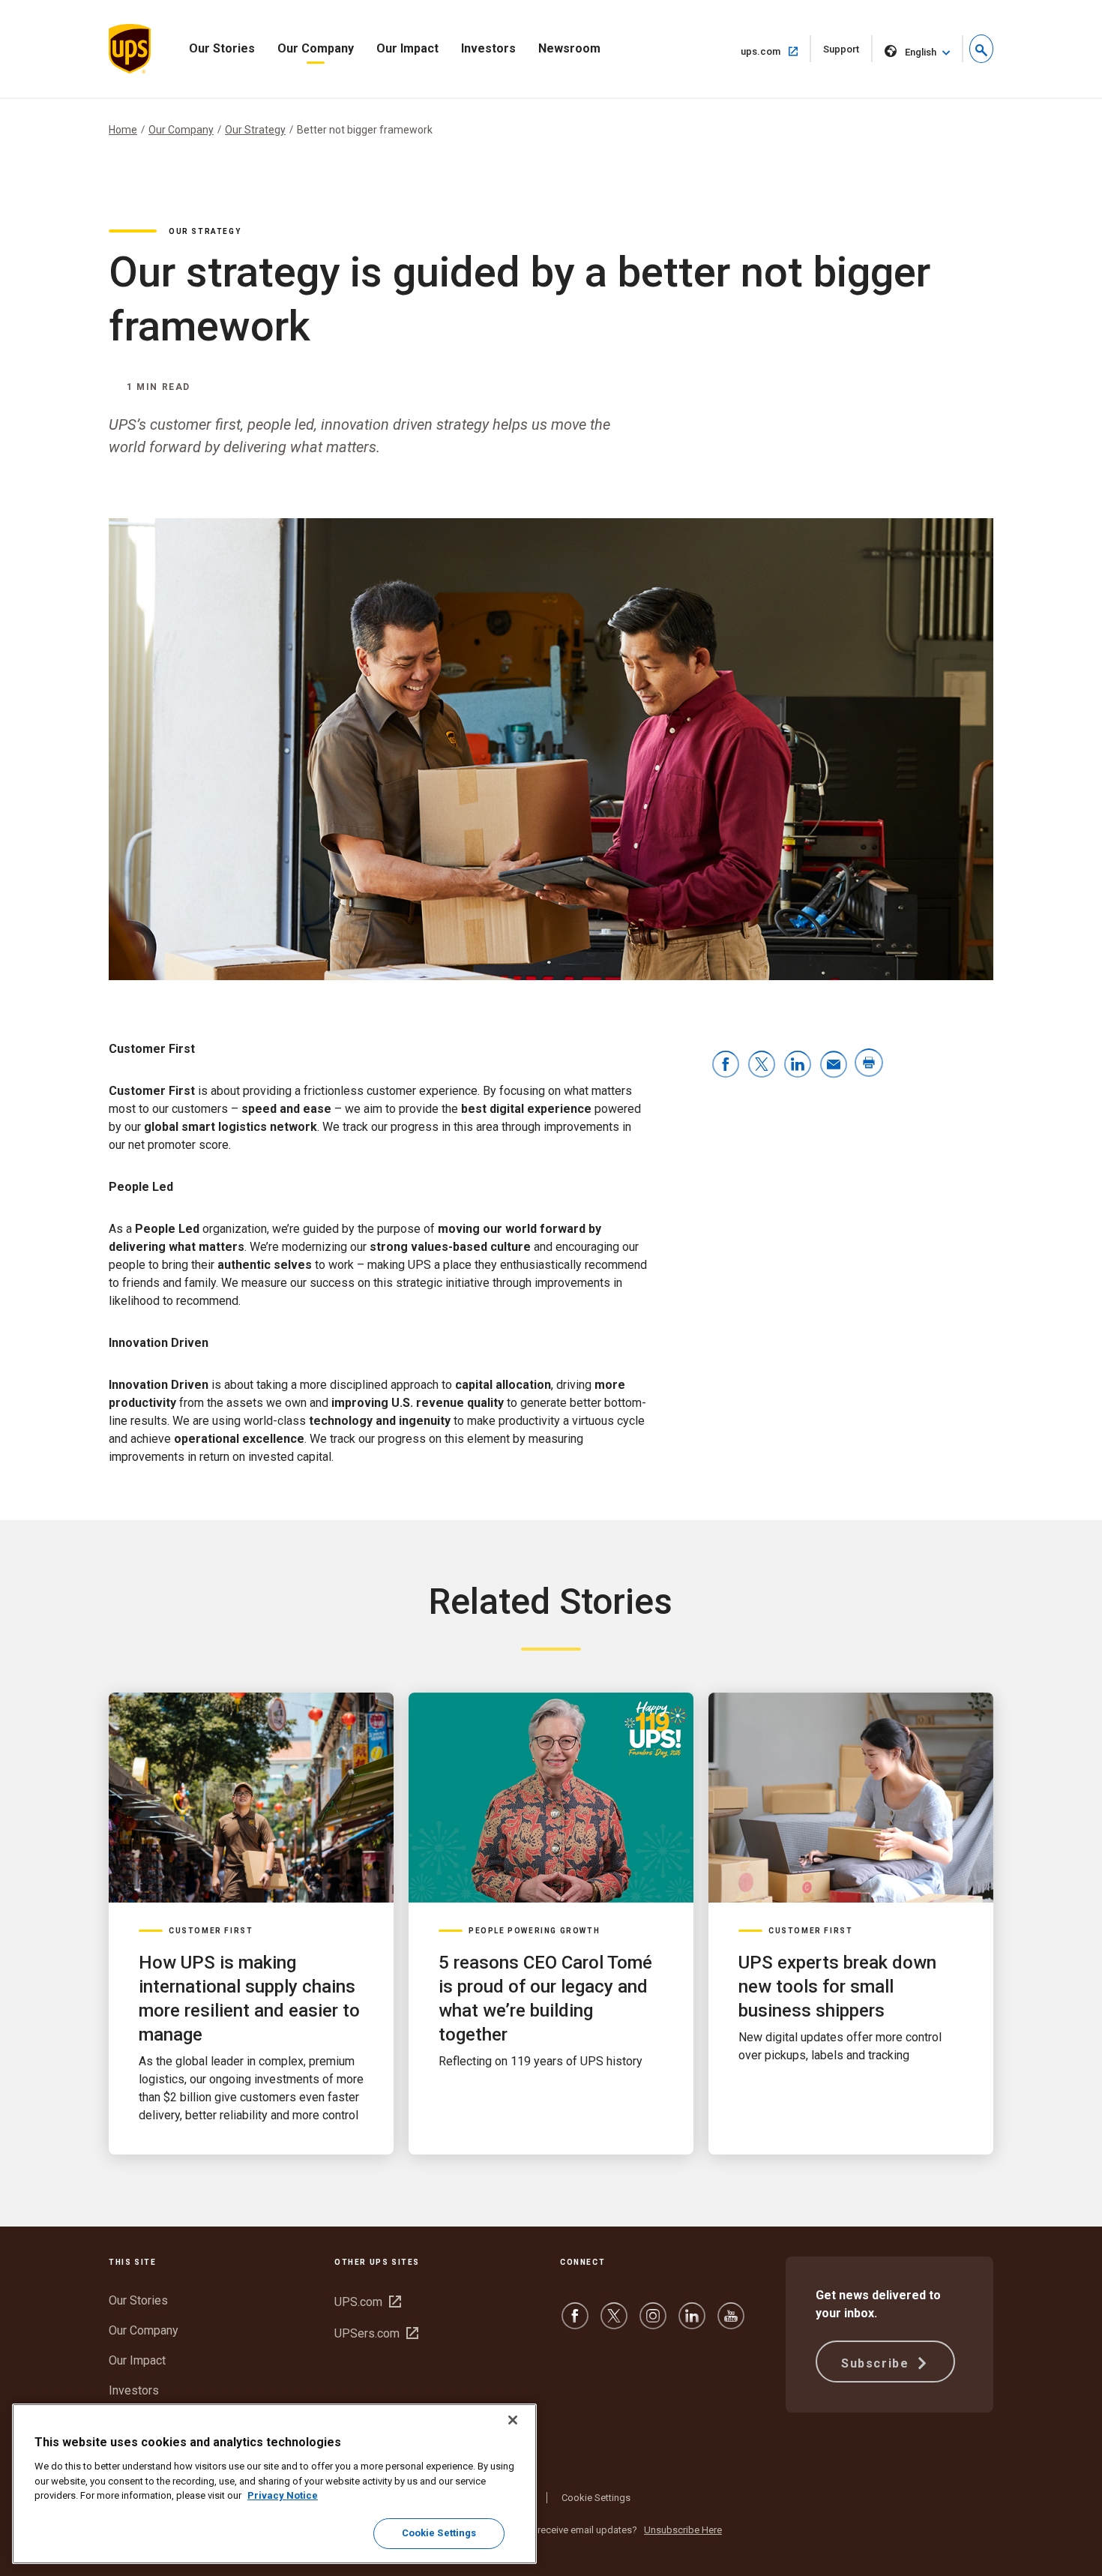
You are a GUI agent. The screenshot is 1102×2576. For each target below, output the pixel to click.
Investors (488, 48)
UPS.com (368, 2302)
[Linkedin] (692, 2323)
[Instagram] (653, 2323)
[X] (614, 2323)
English (921, 52)
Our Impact (407, 48)
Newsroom (569, 48)
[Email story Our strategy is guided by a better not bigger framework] (834, 1065)
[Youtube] (731, 2323)
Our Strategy (255, 130)
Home (123, 130)
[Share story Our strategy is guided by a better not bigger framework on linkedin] (798, 1065)
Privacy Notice (283, 2495)
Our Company (316, 48)
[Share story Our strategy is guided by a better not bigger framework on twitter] (762, 1065)
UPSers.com (376, 2333)
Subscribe (877, 2363)
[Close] (513, 2420)
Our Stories (222, 48)
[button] (981, 49)
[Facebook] (575, 2323)
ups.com (776, 51)
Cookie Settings (596, 2498)
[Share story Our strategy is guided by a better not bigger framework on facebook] (726, 1065)
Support (848, 53)
